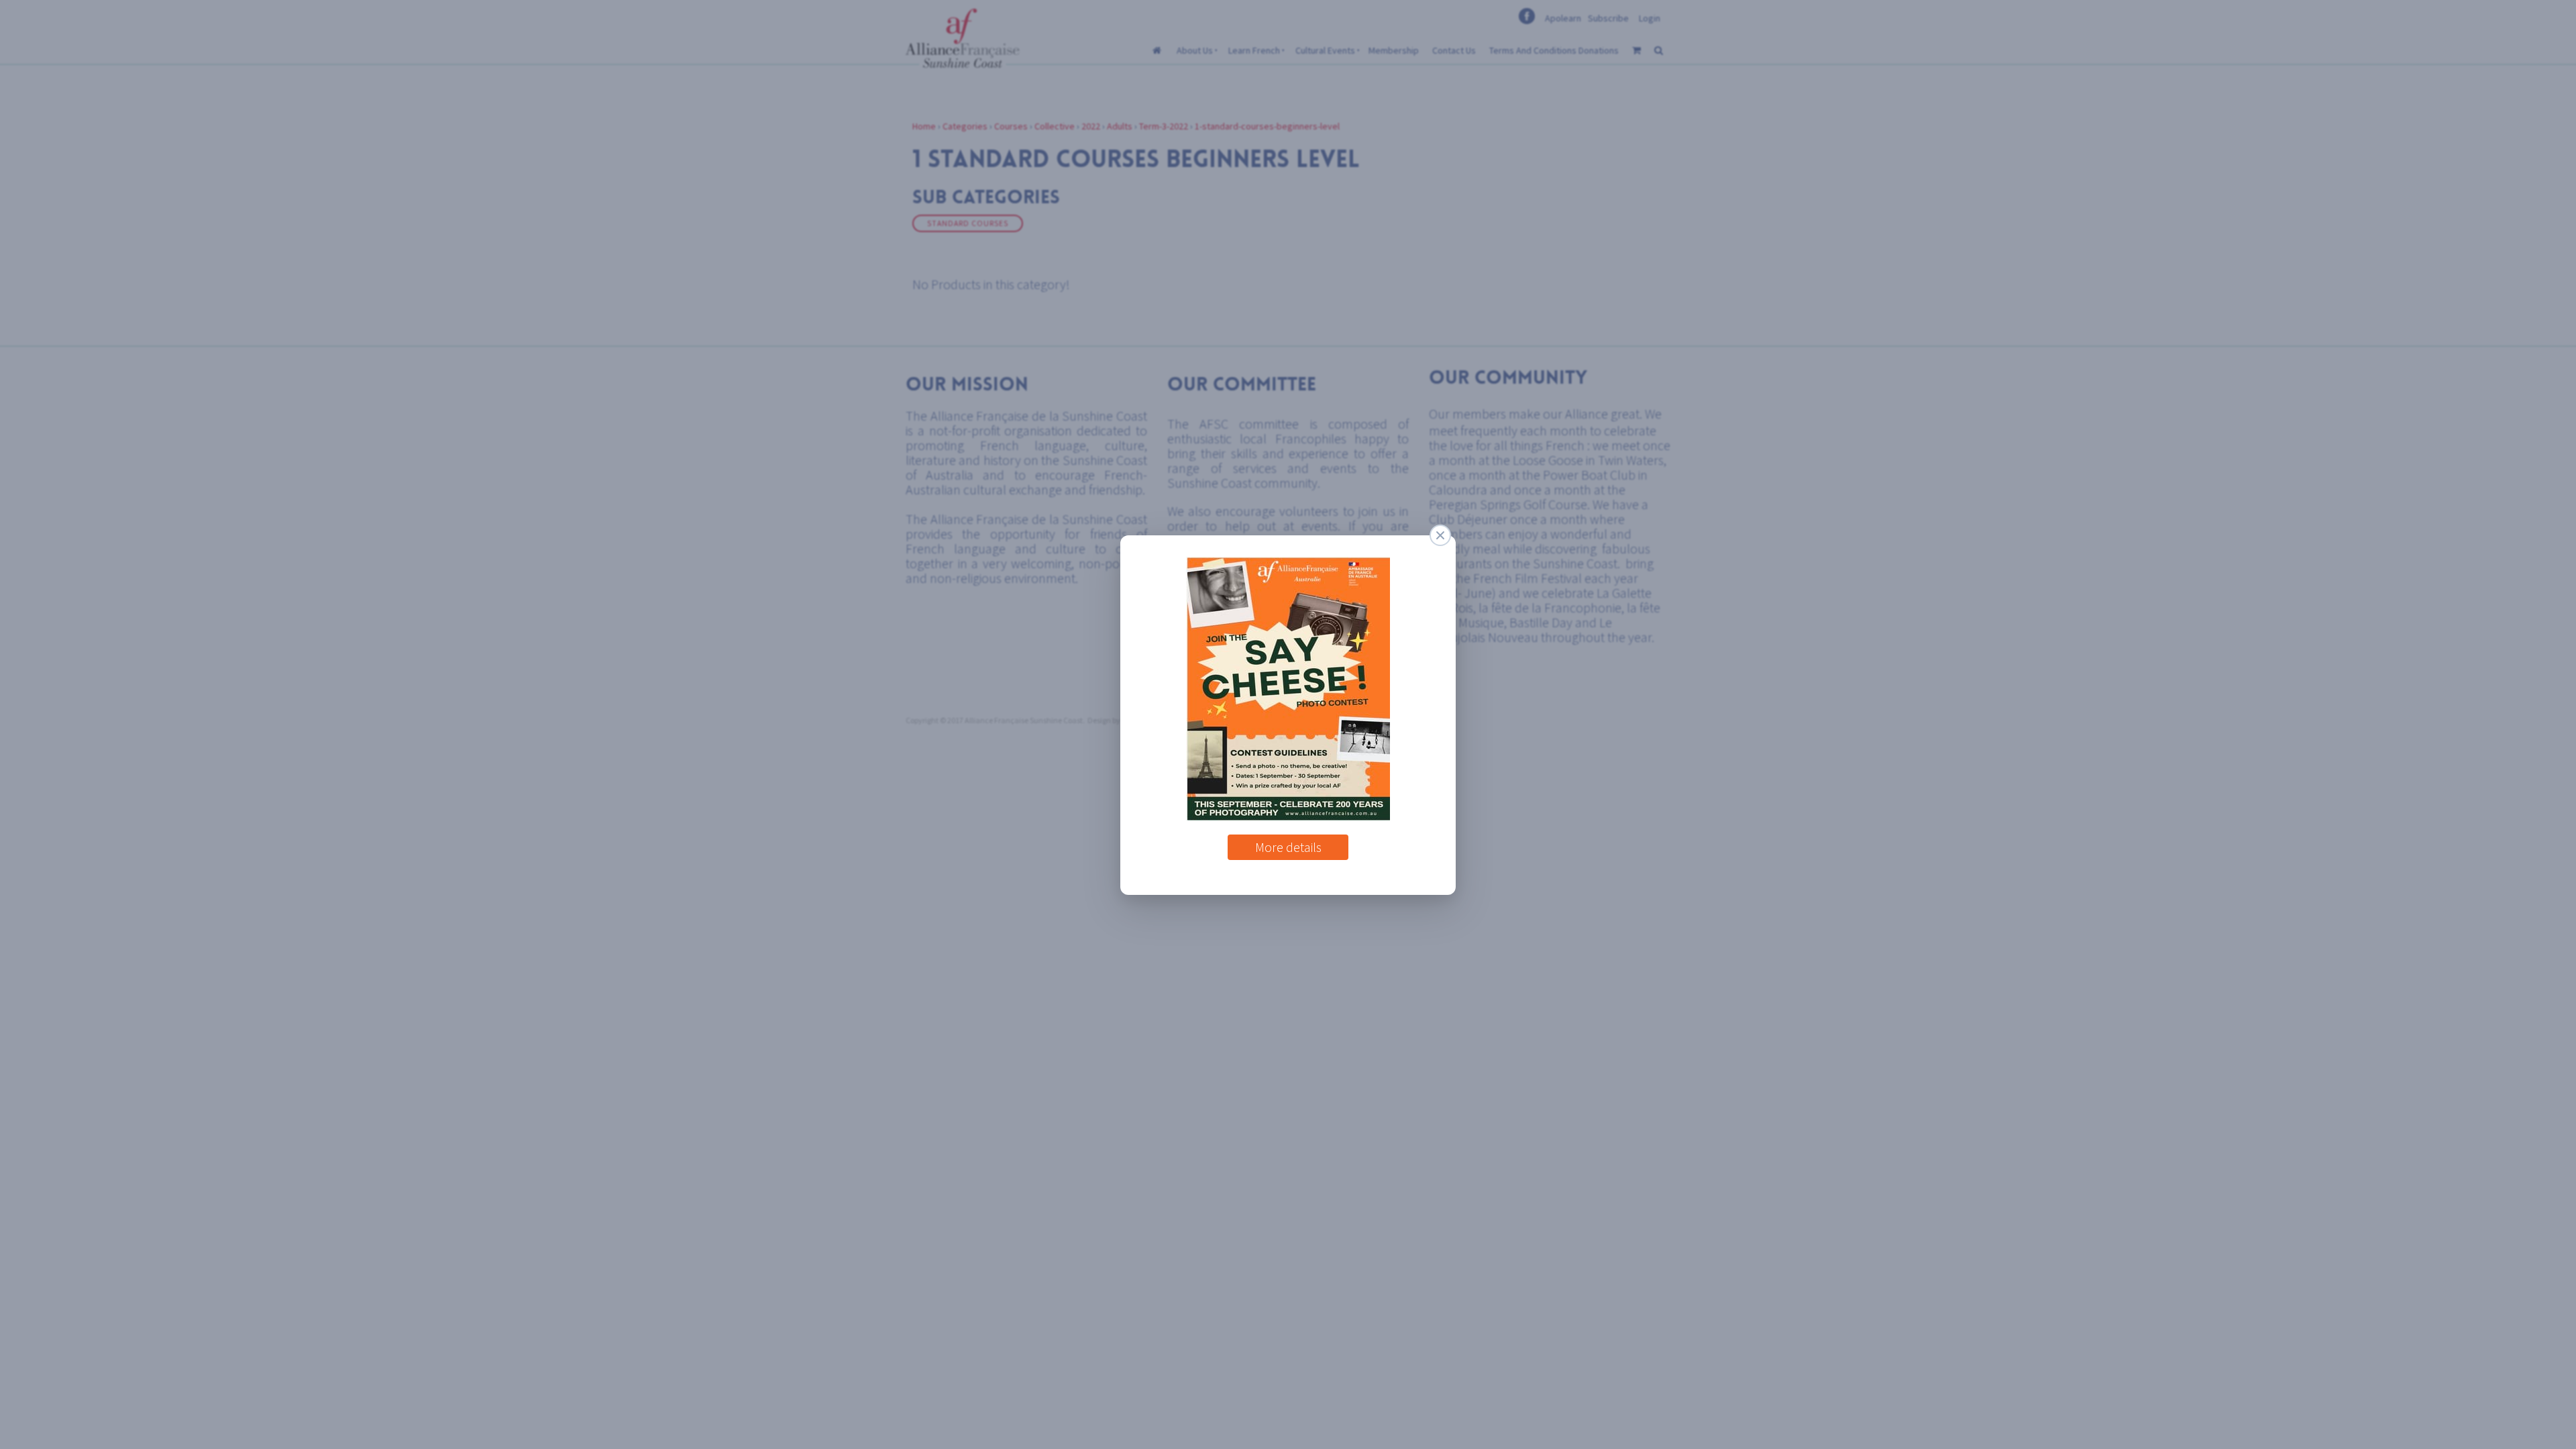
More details (1288, 842)
